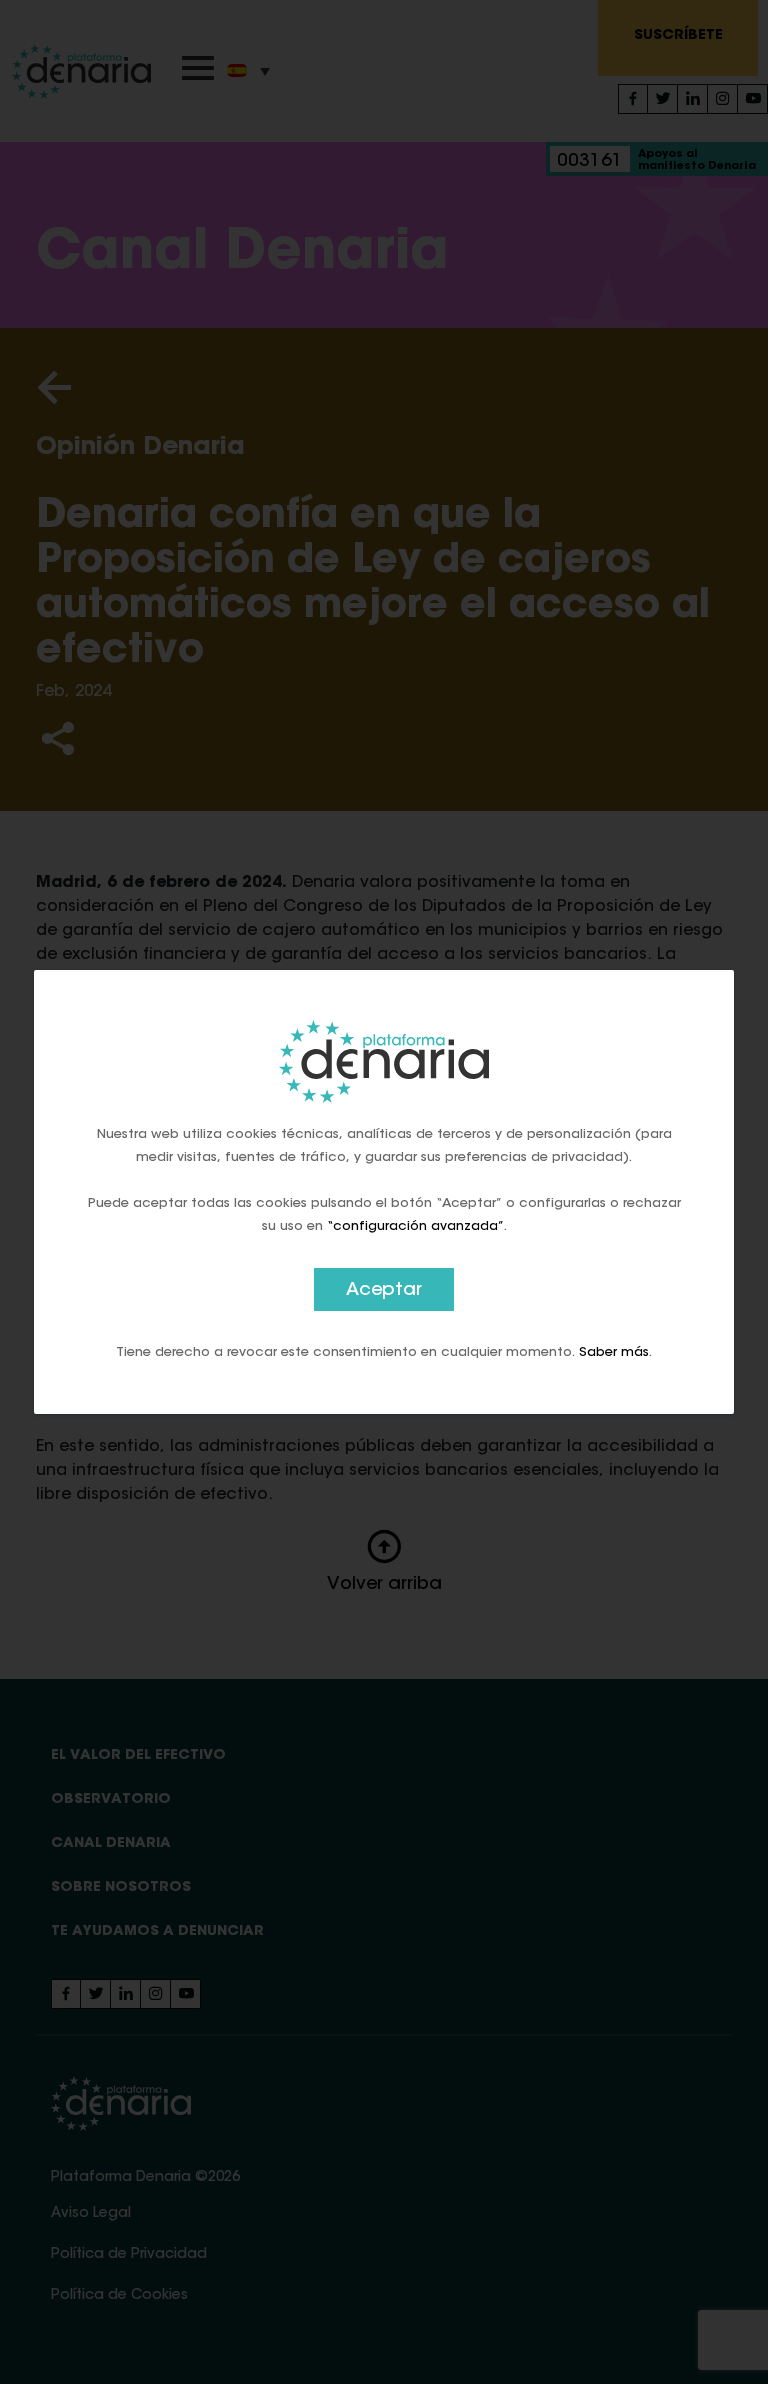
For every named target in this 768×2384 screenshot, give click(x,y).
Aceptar (384, 1291)
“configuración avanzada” (415, 1226)
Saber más (614, 1352)
